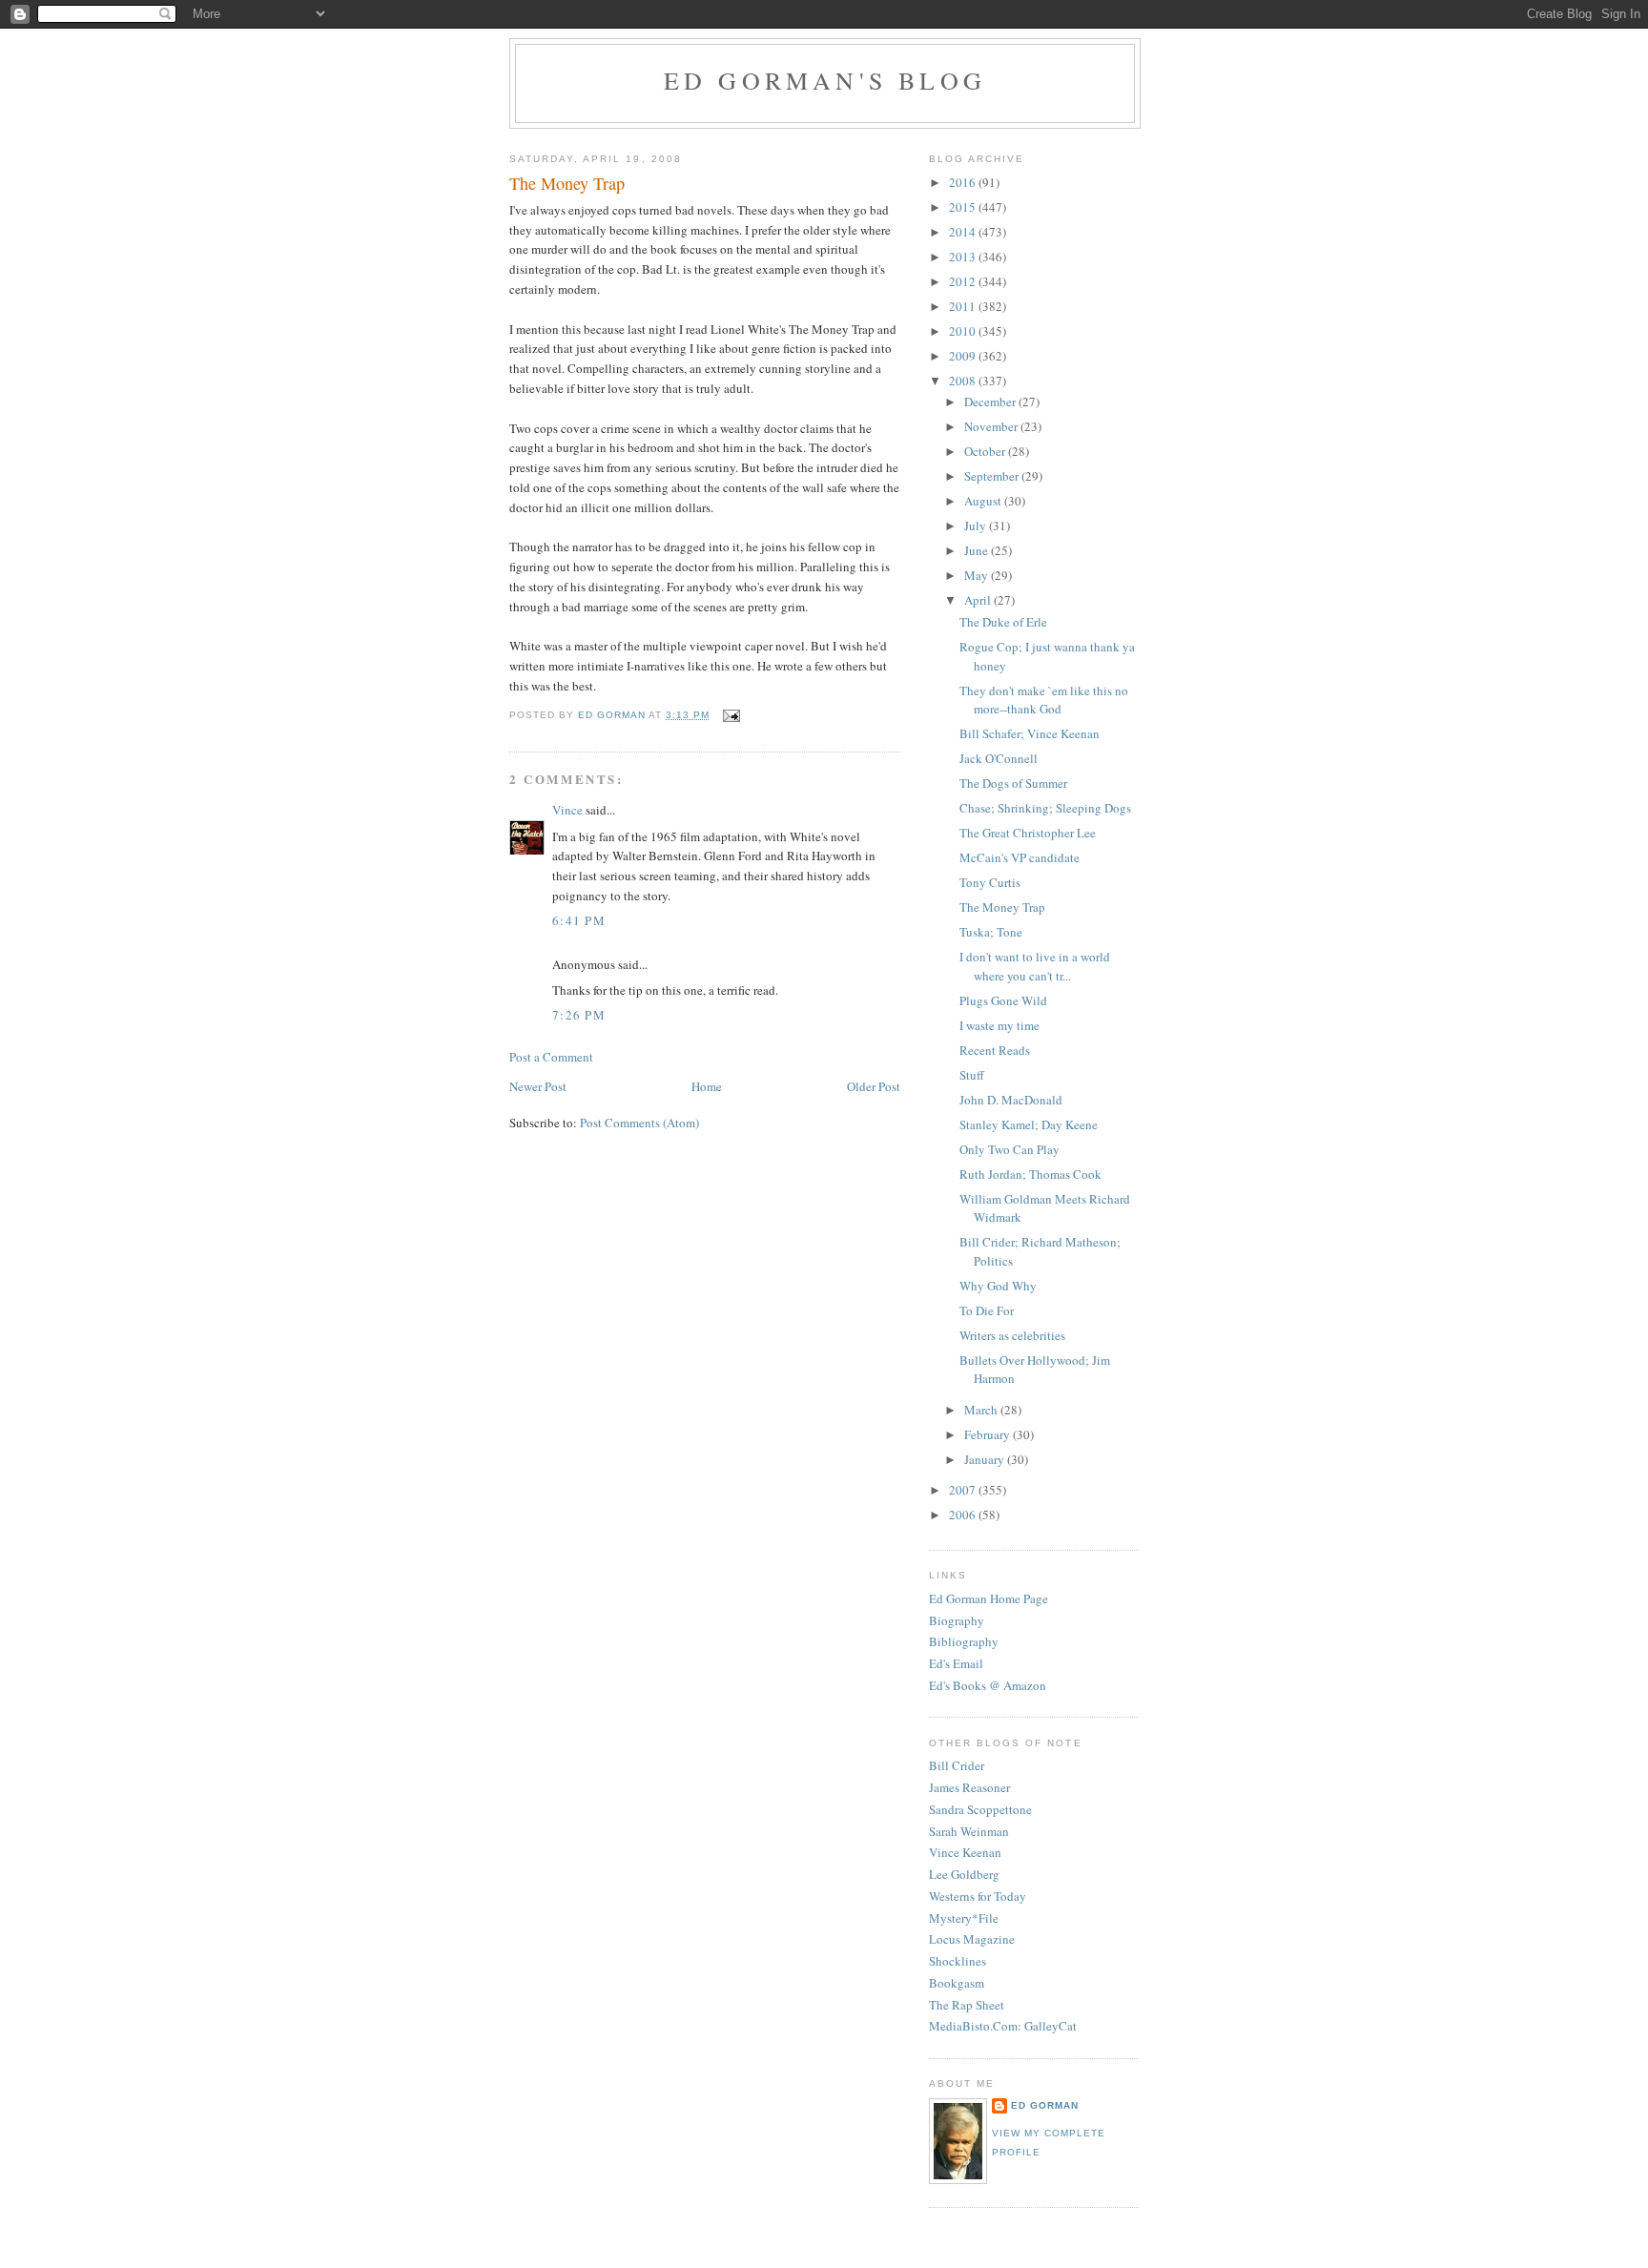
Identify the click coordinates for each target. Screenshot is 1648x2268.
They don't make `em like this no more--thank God (1044, 700)
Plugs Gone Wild (1003, 1000)
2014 (964, 232)
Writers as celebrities (1012, 1335)
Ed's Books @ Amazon (988, 1685)
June (978, 550)
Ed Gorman (1045, 2105)
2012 (964, 281)
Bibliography (964, 1641)
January (986, 1459)
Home (707, 1086)
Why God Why (998, 1286)
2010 (964, 331)
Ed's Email (956, 1663)
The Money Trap (1002, 907)
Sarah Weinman (969, 1831)
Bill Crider (957, 1765)
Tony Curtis (990, 882)
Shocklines (958, 1961)
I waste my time (999, 1025)
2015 (964, 207)
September (993, 476)
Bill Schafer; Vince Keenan (1030, 733)
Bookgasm (957, 1983)
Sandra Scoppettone (980, 1809)
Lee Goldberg (964, 1874)
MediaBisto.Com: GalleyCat (1003, 2026)
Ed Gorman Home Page (989, 1598)
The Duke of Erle (1003, 622)
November (992, 426)
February (989, 1434)
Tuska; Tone (991, 932)
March (982, 1410)
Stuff (972, 1075)
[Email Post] (730, 715)
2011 (964, 306)
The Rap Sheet (967, 2005)
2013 (964, 257)
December (991, 402)
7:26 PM (579, 1015)
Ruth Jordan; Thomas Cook (1030, 1174)
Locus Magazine (972, 1939)
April (979, 600)
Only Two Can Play (1009, 1149)
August (984, 501)
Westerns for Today (978, 1896)
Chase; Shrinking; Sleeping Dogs (1045, 808)
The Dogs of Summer (1013, 783)
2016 (964, 182)
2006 (964, 1515)
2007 (964, 1490)
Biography (957, 1620)
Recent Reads (995, 1050)
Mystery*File (964, 1918)
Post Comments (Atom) (639, 1123)
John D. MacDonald (1011, 1100)
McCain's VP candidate (1020, 857)
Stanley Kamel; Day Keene (1029, 1124)
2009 (964, 356)
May (978, 575)
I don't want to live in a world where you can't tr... (1035, 966)
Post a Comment (551, 1057)
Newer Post (538, 1086)
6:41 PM (579, 920)
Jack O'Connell (999, 758)
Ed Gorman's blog (825, 80)
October (986, 451)
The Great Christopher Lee (1028, 833)
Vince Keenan (965, 1852)
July (977, 526)
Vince (567, 810)
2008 (964, 381)
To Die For (987, 1310)
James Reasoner (969, 1787)
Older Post (874, 1086)
